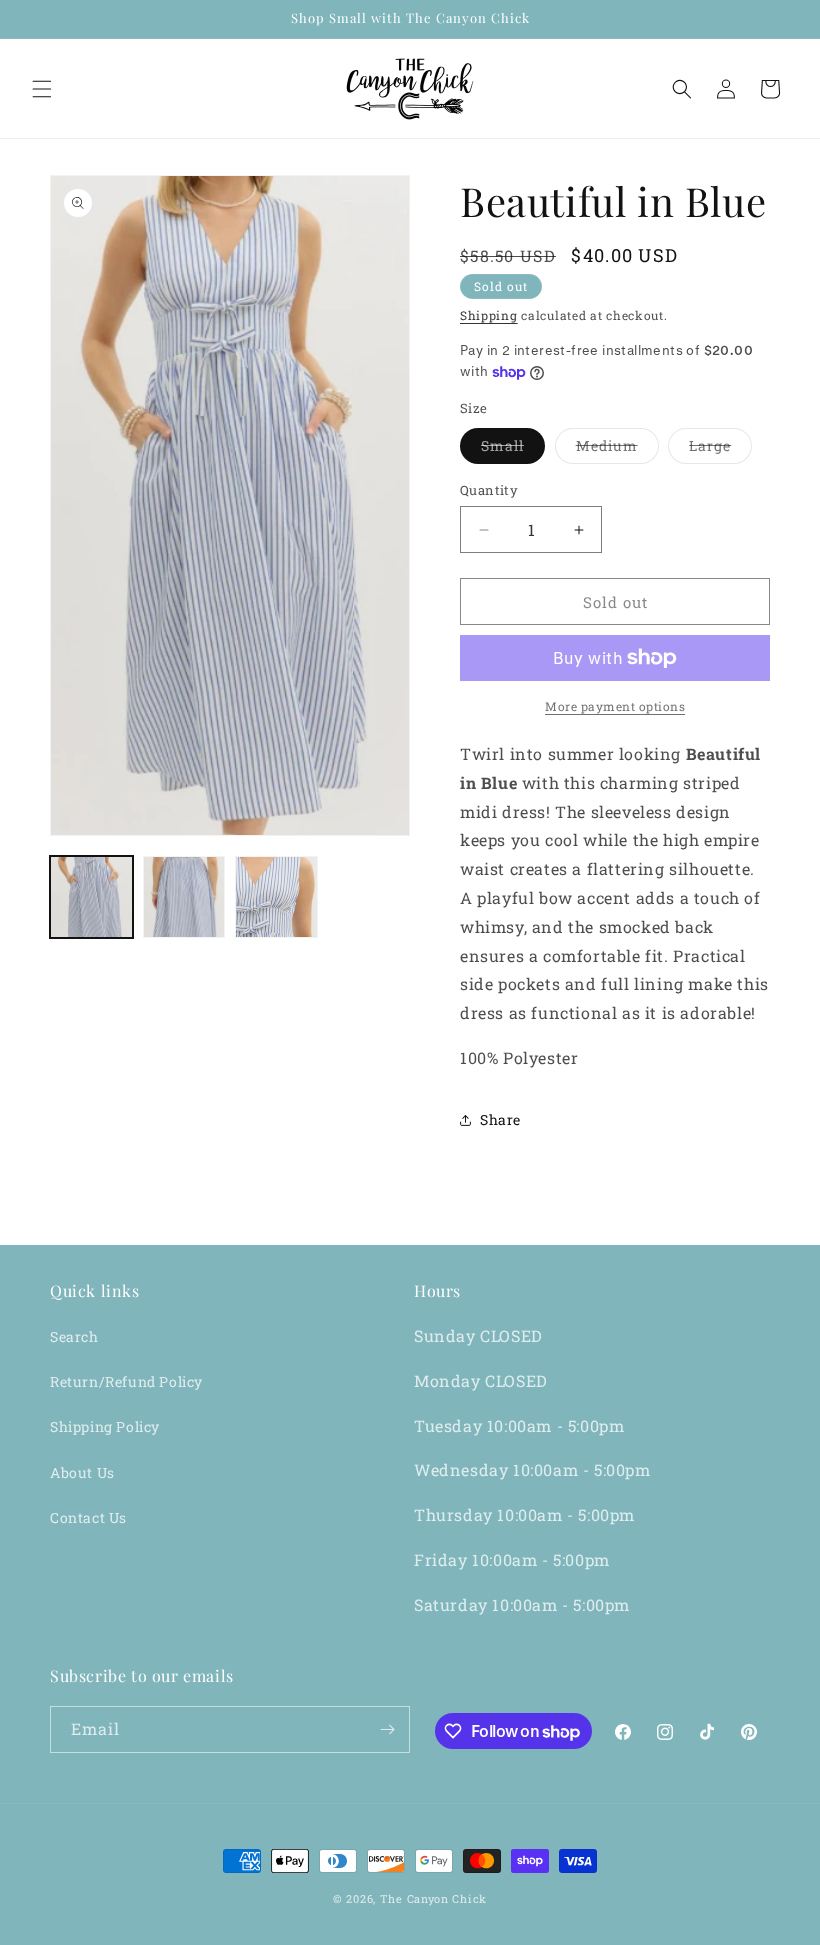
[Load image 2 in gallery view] (184, 897)
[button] (42, 89)
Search (74, 1336)
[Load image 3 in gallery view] (276, 897)
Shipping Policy (105, 1426)
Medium (617, 449)
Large (720, 449)
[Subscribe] (387, 1729)
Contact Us (88, 1517)
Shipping (489, 315)
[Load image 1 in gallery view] (91, 897)
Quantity (489, 490)
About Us (82, 1472)
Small (513, 449)
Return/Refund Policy (126, 1381)
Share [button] (500, 1119)
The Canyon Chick (433, 1898)
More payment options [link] (615, 706)
